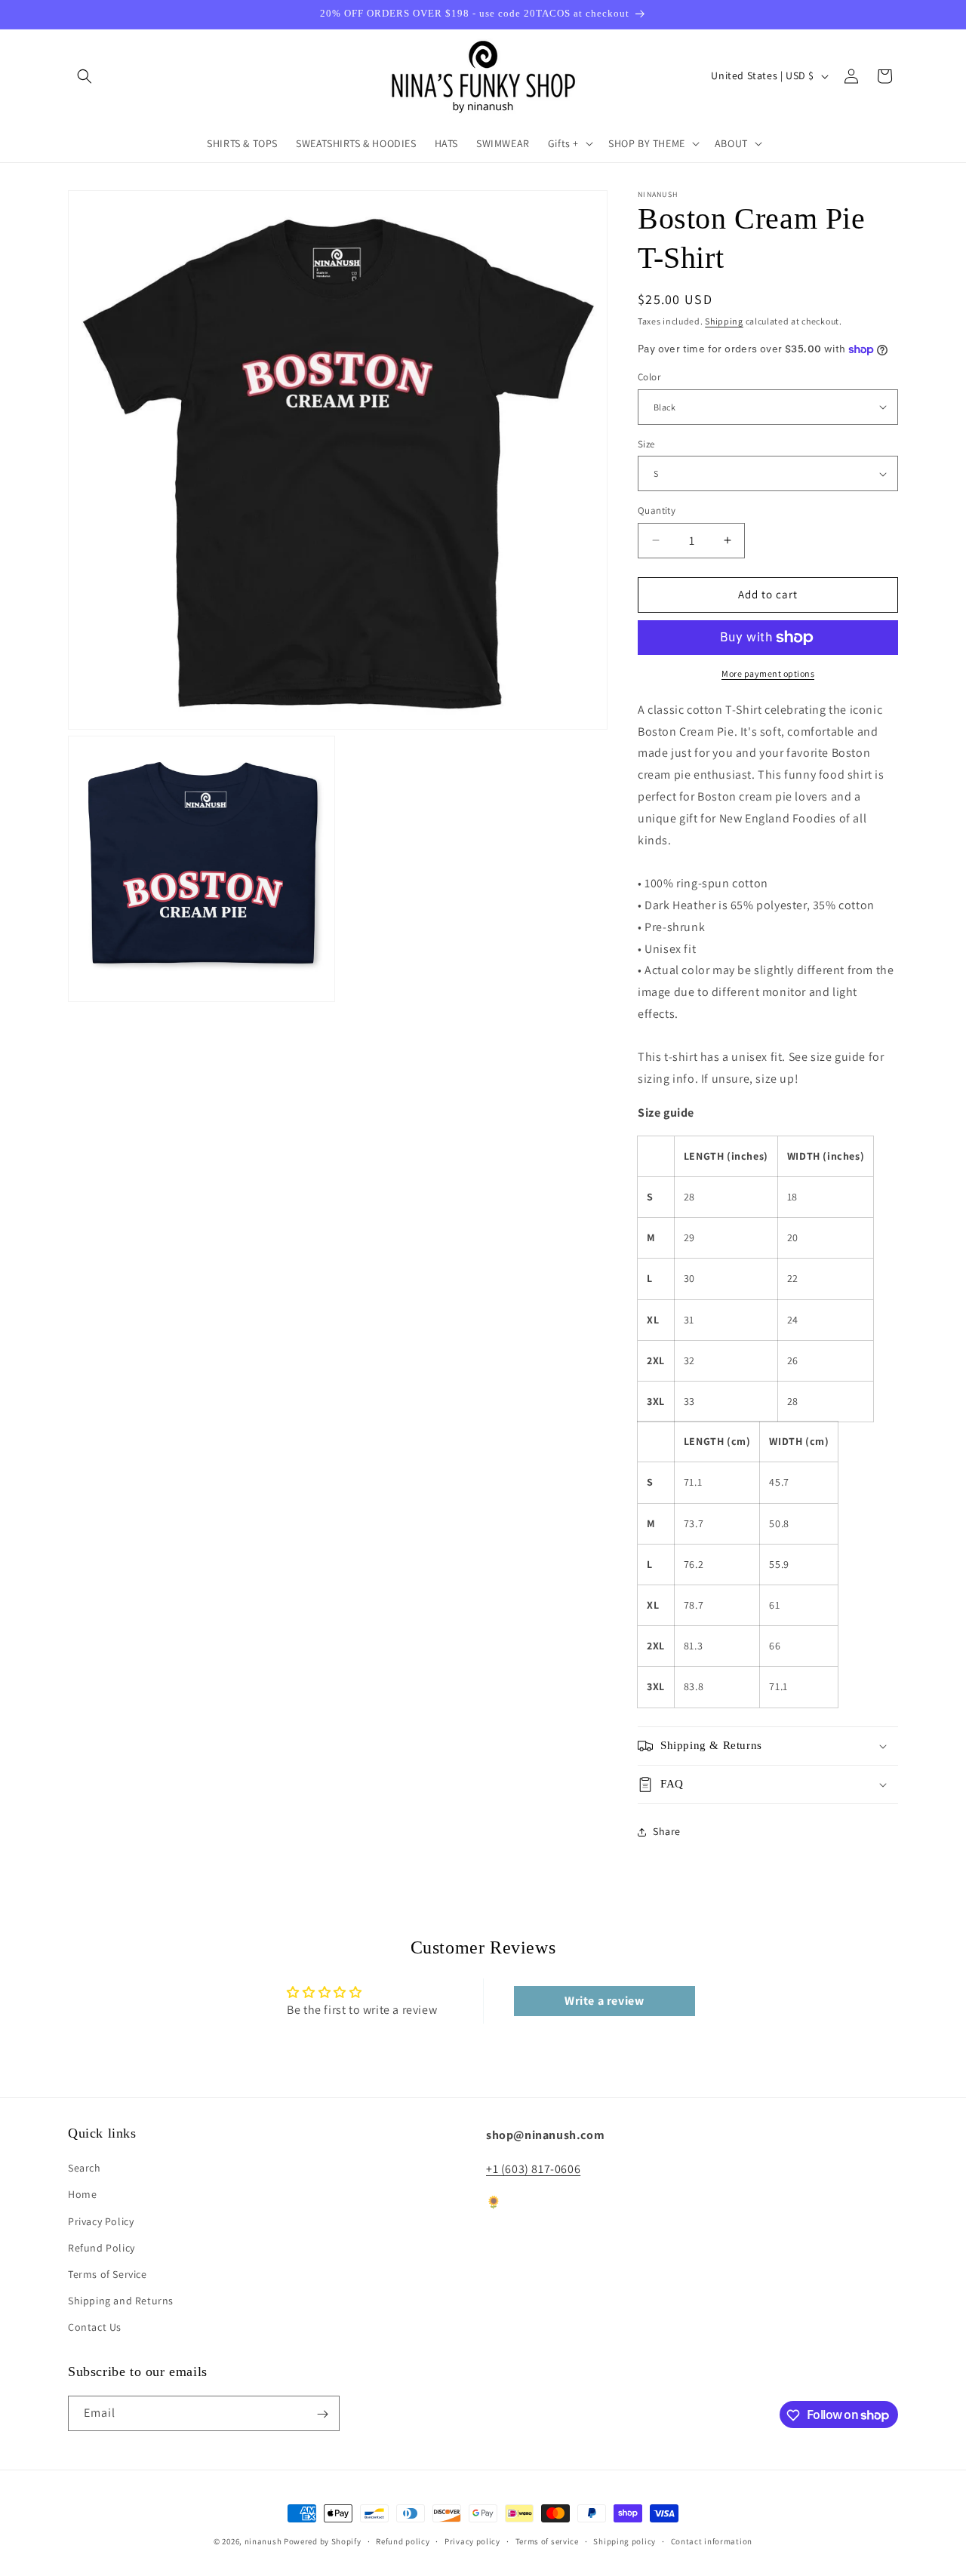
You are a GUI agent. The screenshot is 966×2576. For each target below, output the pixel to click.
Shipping (724, 321)
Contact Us (95, 2327)
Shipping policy (625, 2541)
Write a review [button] (604, 2001)
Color (649, 377)
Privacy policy (472, 2541)
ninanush (263, 2541)
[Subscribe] (322, 2414)
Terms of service (547, 2541)
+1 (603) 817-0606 (533, 2168)
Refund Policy (102, 2247)
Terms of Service (108, 2274)
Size (646, 444)
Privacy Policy (101, 2221)
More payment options (768, 673)
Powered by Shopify (323, 2541)
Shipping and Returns (121, 2301)
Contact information (712, 2541)
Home (82, 2194)
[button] (85, 76)
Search (85, 2168)
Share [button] (667, 1831)
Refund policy (403, 2541)
